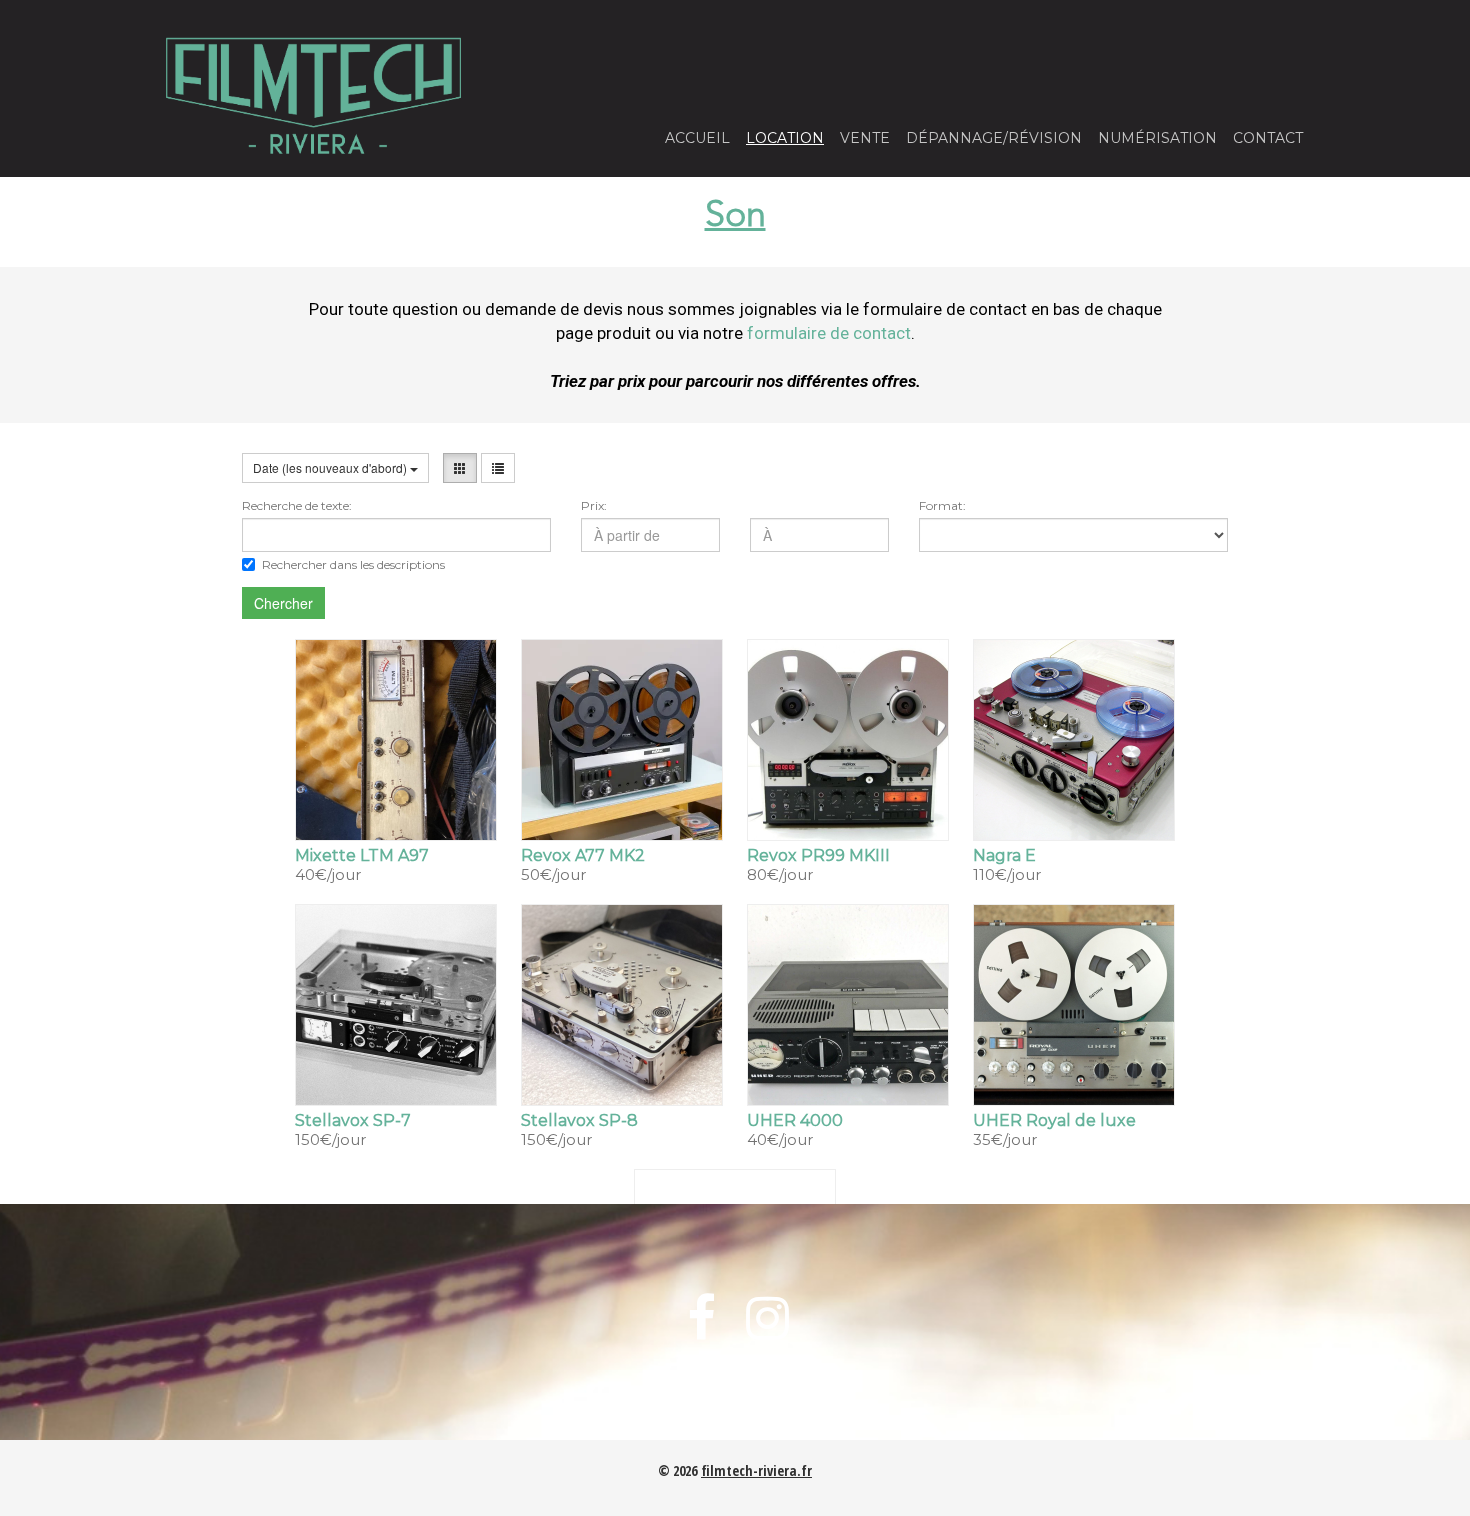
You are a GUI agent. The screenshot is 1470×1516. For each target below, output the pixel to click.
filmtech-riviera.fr (756, 1470)
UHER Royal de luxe (1054, 1120)
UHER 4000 (795, 1120)
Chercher (283, 603)
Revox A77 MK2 (583, 855)
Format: (942, 505)
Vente (865, 138)
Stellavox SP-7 (353, 1120)
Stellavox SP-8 (579, 1120)
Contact (1268, 138)
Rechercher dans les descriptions (353, 564)
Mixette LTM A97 (362, 855)
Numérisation (1157, 138)
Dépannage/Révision (994, 138)
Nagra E (1004, 855)
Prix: (594, 505)
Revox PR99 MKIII (818, 855)
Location (785, 138)
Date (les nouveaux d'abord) (331, 467)
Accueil (697, 138)
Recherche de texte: (297, 505)
